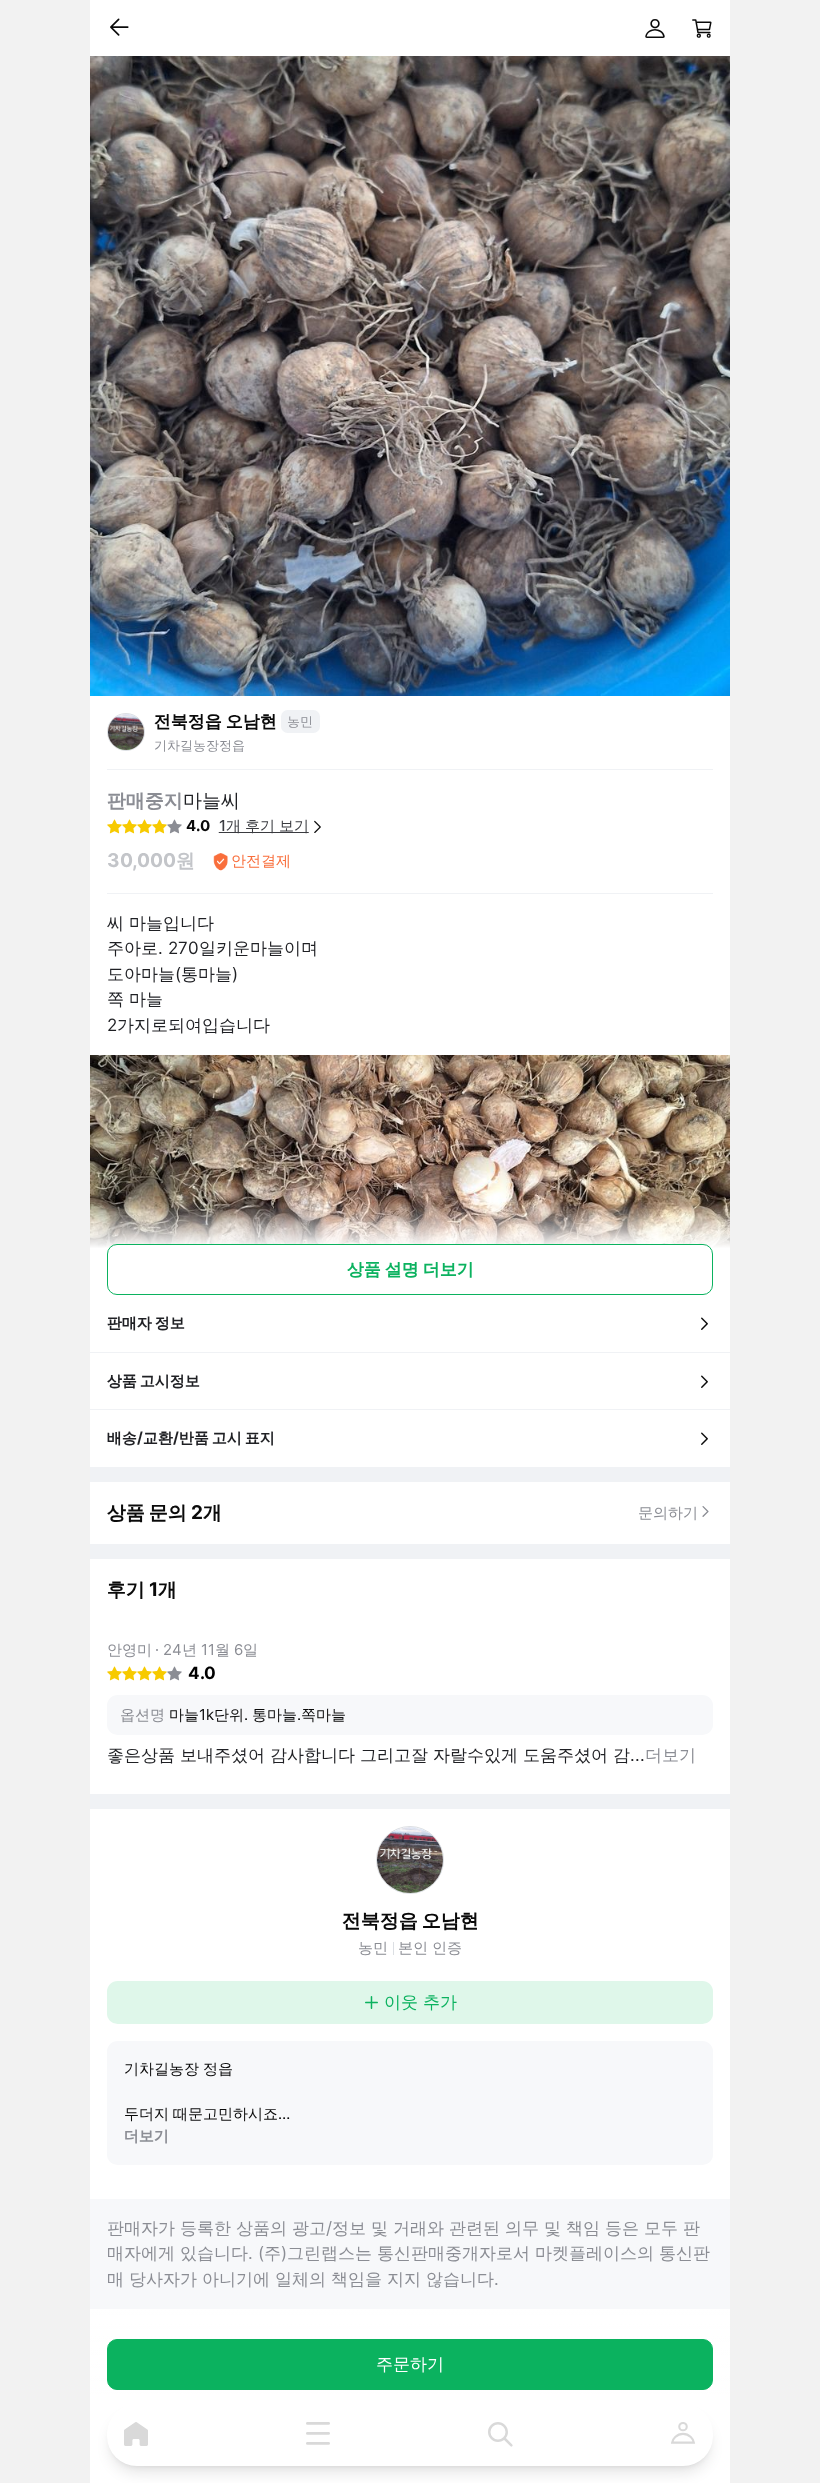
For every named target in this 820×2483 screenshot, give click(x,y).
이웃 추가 (420, 2002)
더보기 (146, 2135)
